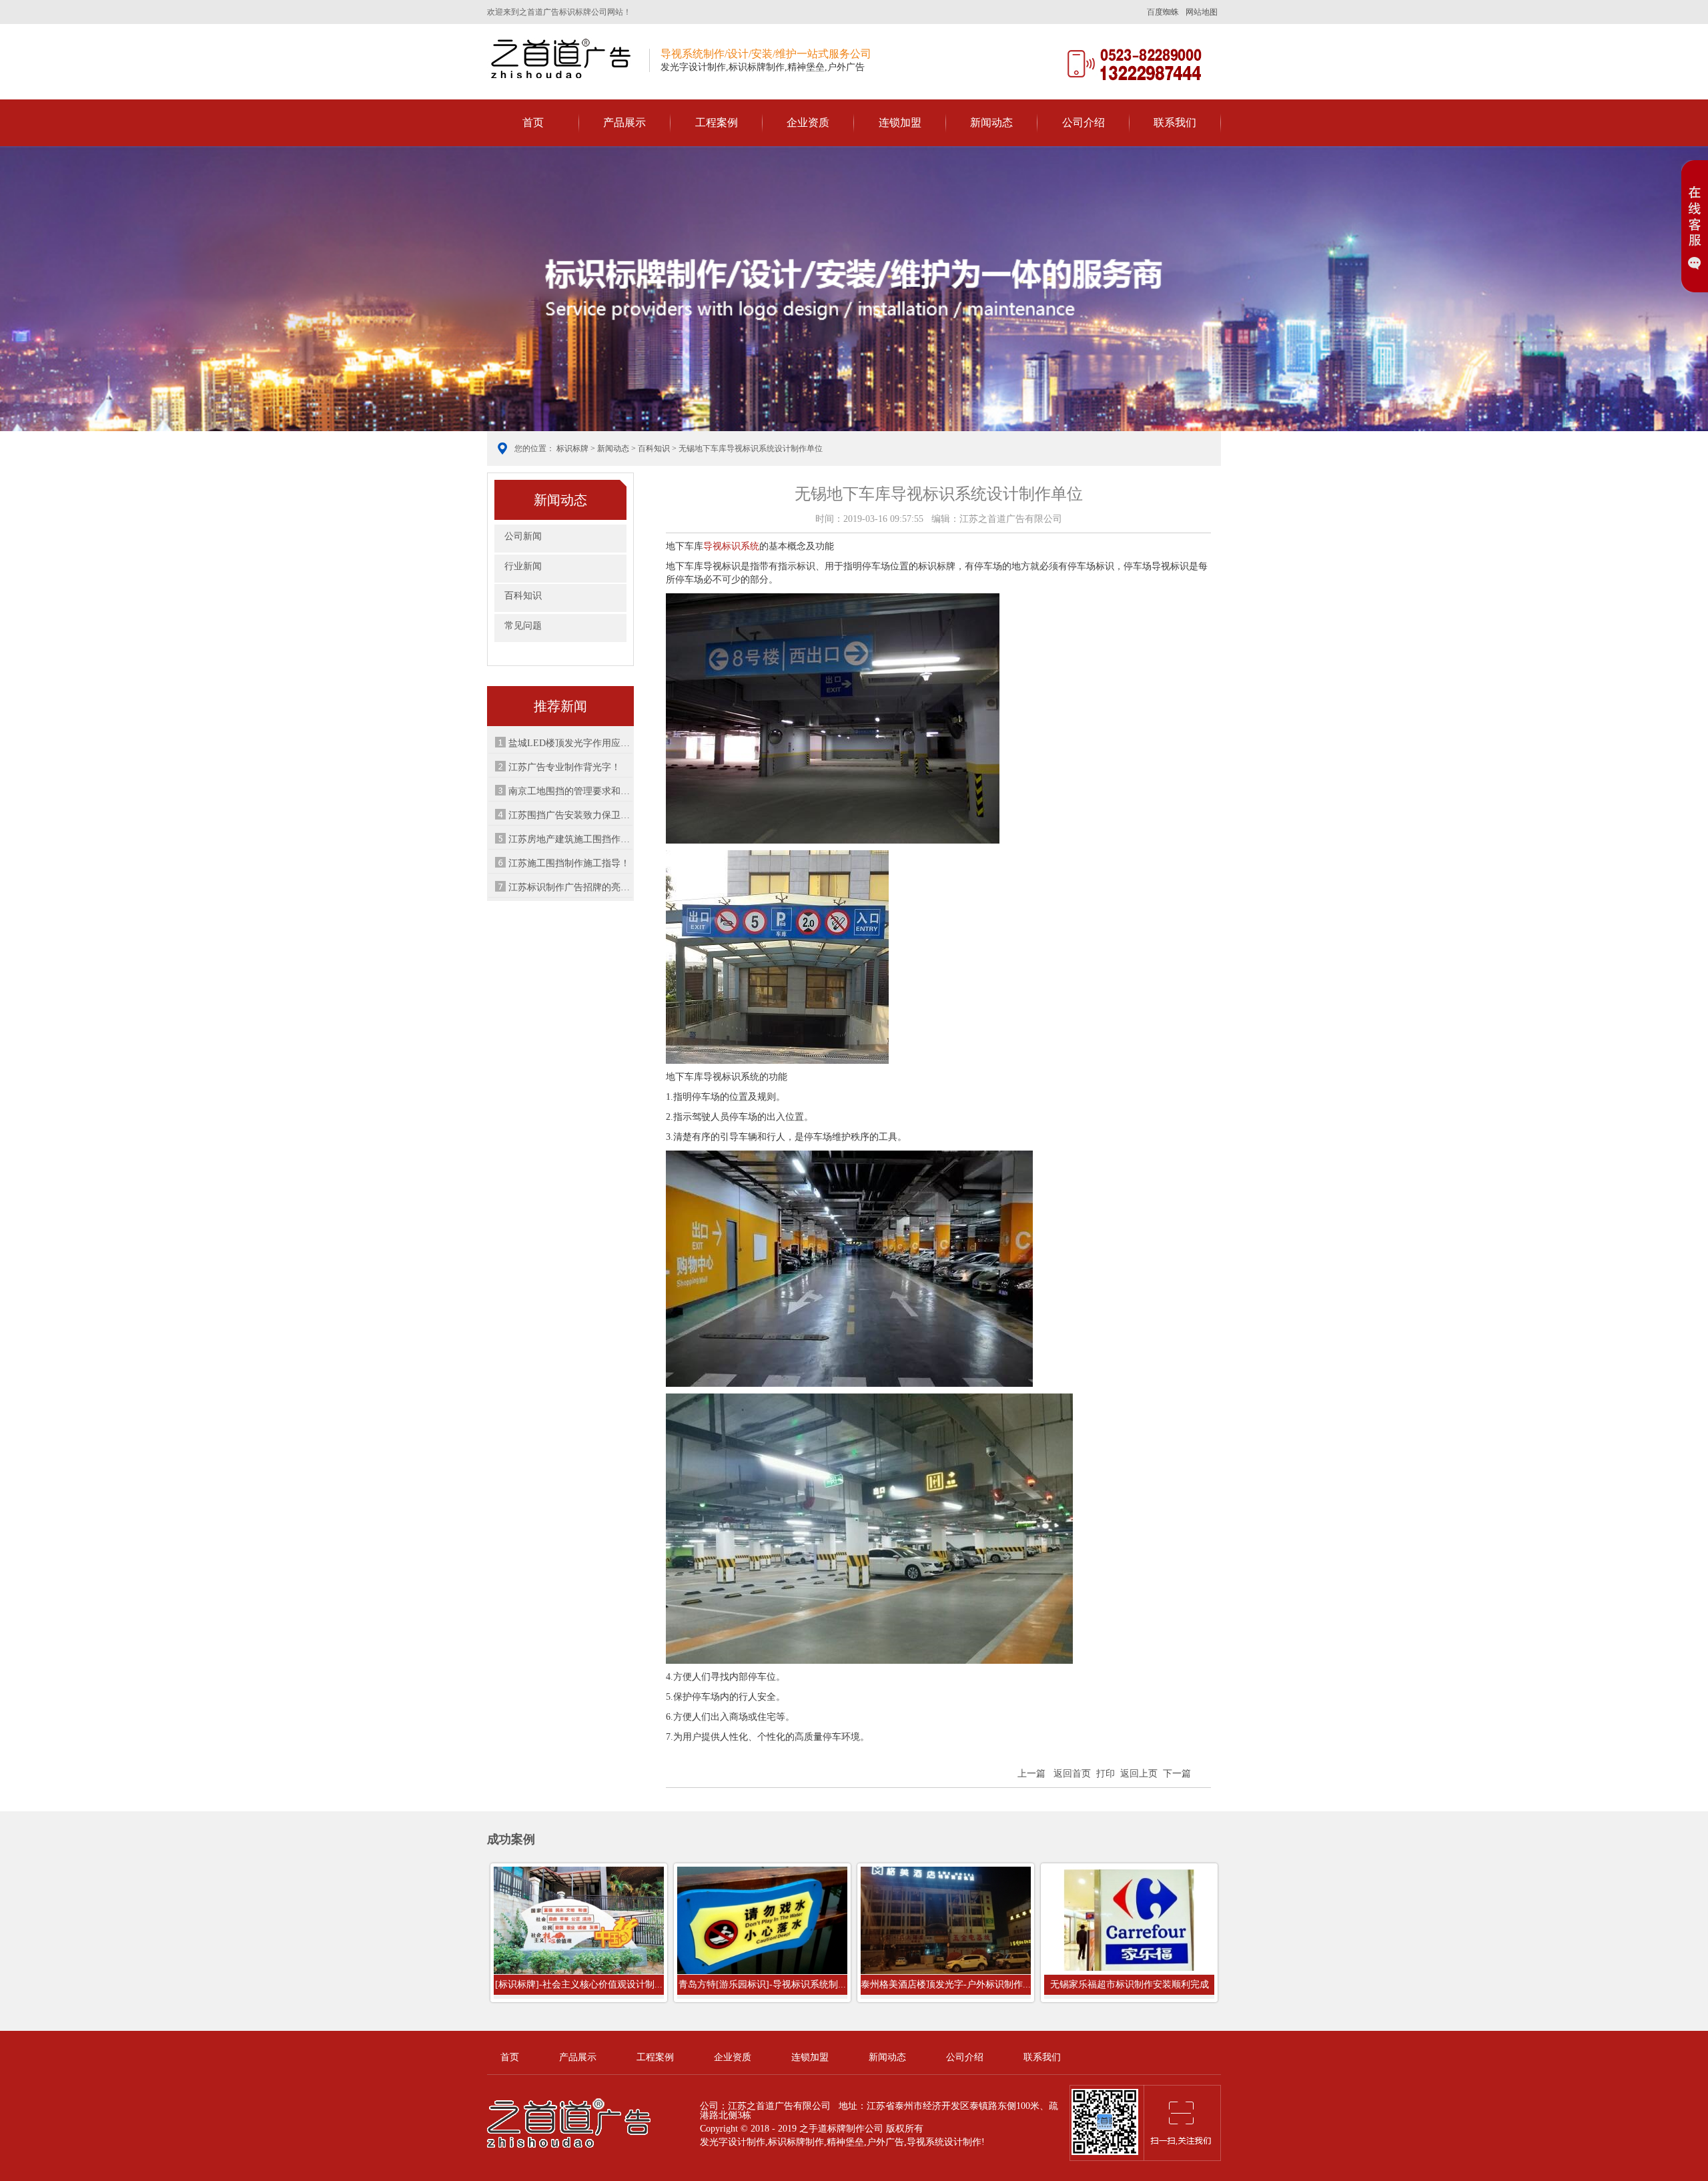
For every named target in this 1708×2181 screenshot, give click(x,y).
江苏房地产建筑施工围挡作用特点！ (570, 839)
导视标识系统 (731, 546)
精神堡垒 (845, 2142)
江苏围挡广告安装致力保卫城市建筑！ (570, 815)
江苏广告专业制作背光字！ (564, 767)
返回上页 (1139, 1774)
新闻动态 (991, 122)
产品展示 (624, 122)
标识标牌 (572, 448)
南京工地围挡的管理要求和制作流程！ (570, 791)
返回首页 (1072, 1774)
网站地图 (1202, 12)
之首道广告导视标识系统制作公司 (563, 58)
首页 (533, 122)
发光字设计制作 (733, 2142)
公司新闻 (523, 536)
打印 (1106, 1774)
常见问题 (523, 626)
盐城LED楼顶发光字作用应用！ (570, 743)
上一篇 (1031, 1774)
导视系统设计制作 (944, 2142)
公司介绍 (1084, 122)
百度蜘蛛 (1163, 12)
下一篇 (1177, 1774)
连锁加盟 (900, 122)
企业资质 (808, 122)
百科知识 (654, 448)
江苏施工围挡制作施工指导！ (569, 863)
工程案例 (717, 122)
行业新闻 (523, 566)
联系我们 (1175, 122)
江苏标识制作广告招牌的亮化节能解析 (570, 887)
